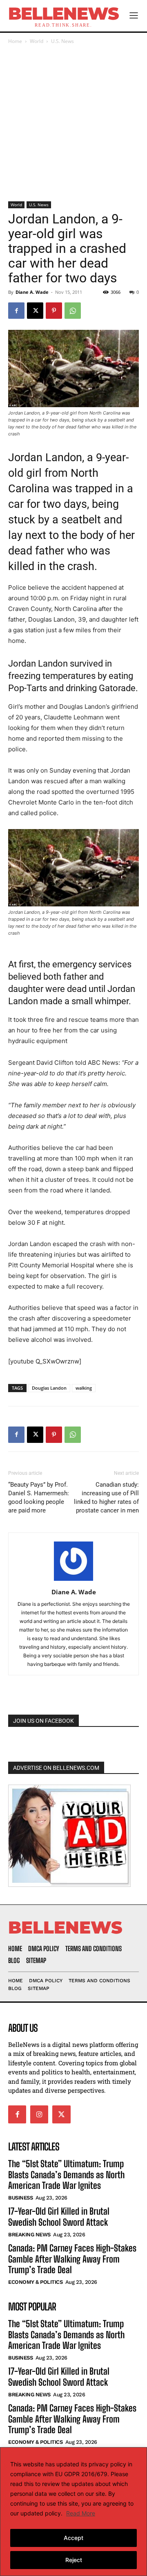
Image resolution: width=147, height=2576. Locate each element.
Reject (74, 2560)
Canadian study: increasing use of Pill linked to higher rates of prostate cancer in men (106, 1498)
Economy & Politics (35, 2282)
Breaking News (29, 2235)
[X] (35, 311)
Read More (81, 2513)
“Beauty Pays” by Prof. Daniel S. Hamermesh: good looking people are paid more (39, 1498)
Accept (73, 2538)
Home (15, 41)
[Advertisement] (73, 124)
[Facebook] (16, 311)
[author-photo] (73, 1581)
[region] (73, 2512)
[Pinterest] (54, 311)
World (37, 41)
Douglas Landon (49, 1388)
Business (20, 2198)
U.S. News (62, 41)
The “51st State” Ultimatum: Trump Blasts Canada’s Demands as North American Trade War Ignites (66, 2175)
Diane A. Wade (32, 292)
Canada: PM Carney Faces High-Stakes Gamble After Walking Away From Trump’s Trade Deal (72, 2259)
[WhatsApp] (73, 311)
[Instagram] (39, 2114)
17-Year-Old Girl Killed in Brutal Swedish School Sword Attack (59, 2217)
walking (84, 1388)
